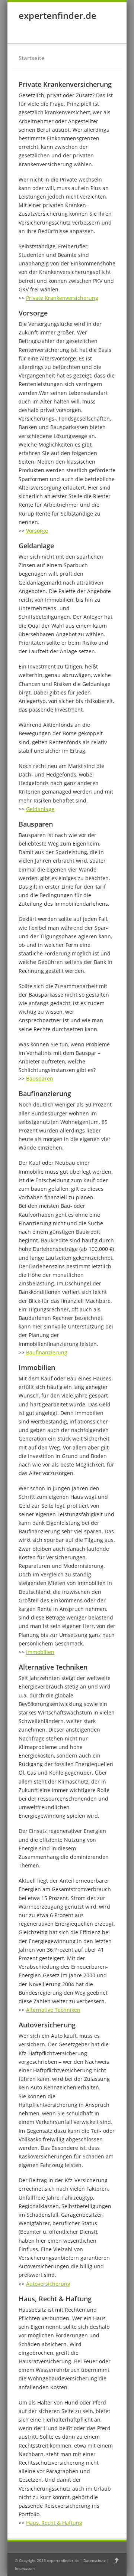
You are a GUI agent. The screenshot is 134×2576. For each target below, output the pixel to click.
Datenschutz (95, 2560)
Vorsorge (37, 531)
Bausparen (40, 1078)
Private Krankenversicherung (62, 298)
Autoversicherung (48, 2284)
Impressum (25, 2568)
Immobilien (40, 1652)
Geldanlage (40, 809)
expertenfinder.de (58, 15)
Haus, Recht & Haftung (54, 2523)
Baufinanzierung (47, 1352)
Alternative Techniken (53, 2010)
